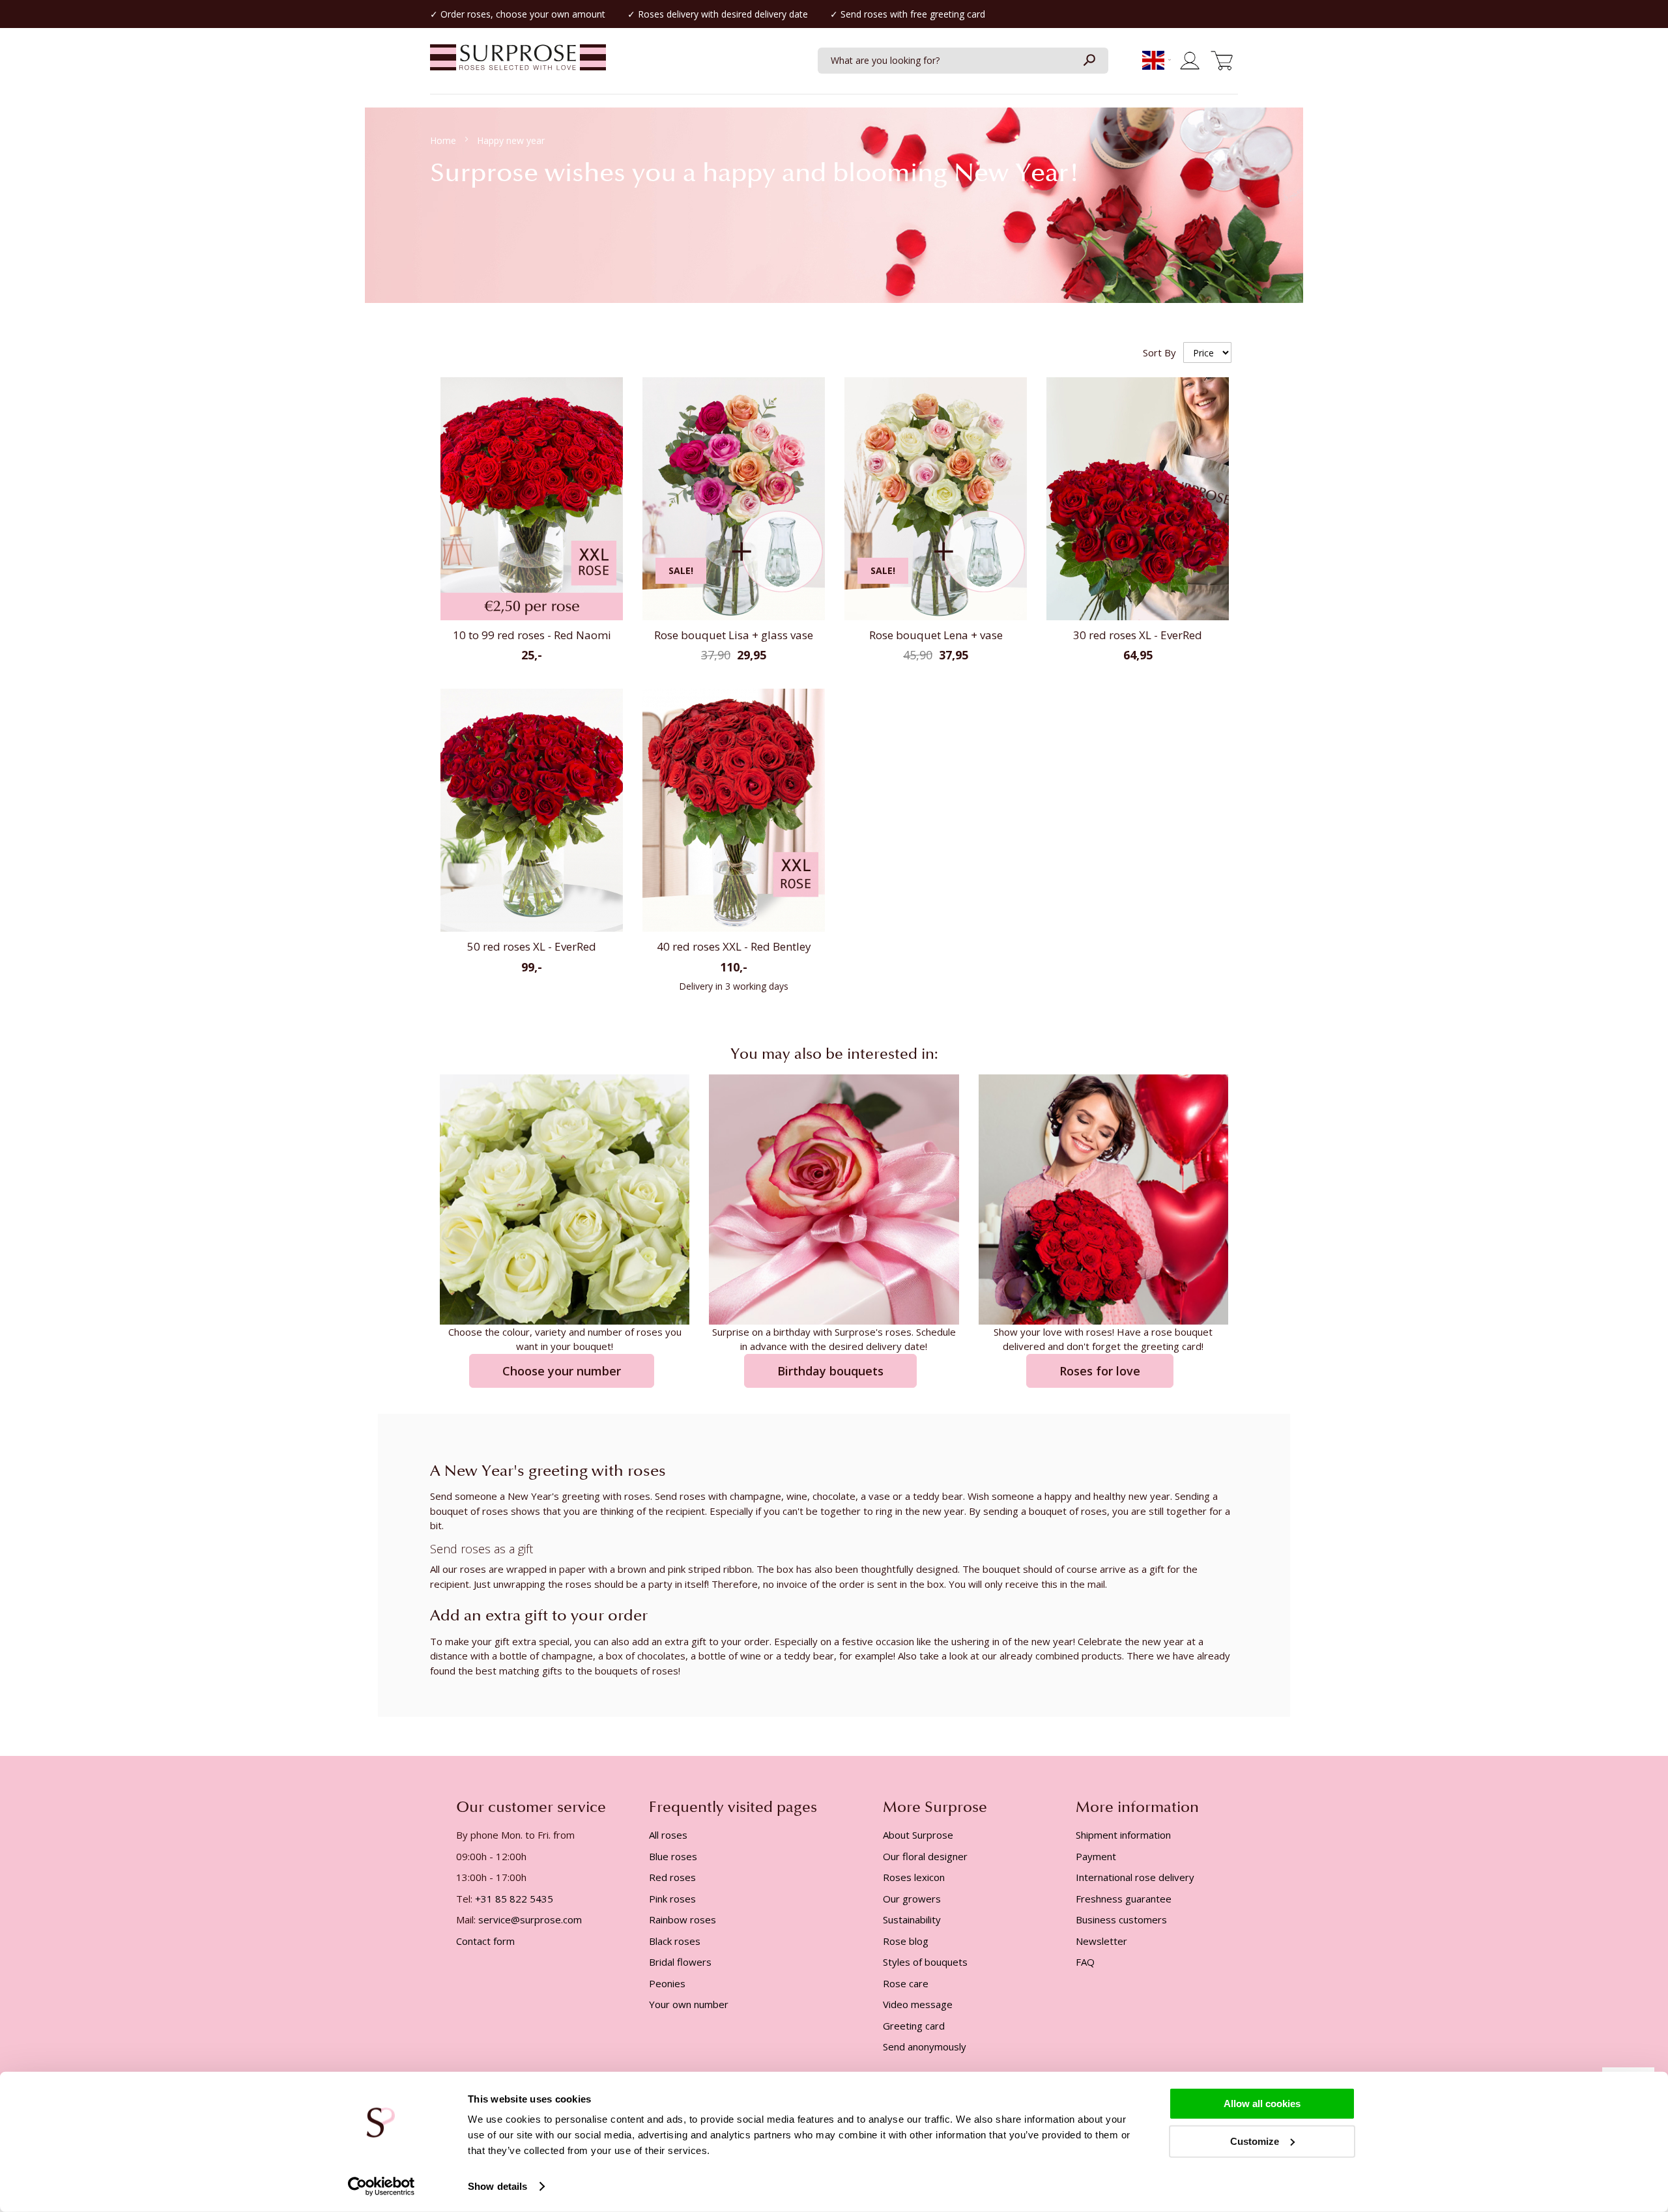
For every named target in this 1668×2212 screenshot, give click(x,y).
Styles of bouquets (925, 1962)
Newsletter (1101, 1941)
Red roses (672, 1877)
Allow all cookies (1262, 2104)
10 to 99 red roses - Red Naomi (532, 635)
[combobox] (963, 61)
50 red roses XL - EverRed (532, 946)
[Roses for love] (1103, 1198)
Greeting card (914, 2026)
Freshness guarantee (1124, 1899)
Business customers (1121, 1919)
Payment (1096, 1856)
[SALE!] (734, 617)
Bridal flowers (680, 1962)
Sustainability (912, 1919)
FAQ (1085, 1962)
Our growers (912, 1899)
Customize (1255, 2141)
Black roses (675, 1941)
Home (444, 140)
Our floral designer (925, 1856)
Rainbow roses (683, 1919)
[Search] (1089, 61)
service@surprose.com (530, 1919)
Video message (918, 2004)
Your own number (689, 2004)
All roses (668, 1835)
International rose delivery (1135, 1877)
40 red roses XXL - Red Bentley (734, 946)
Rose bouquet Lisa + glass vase (734, 635)
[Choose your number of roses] (565, 1198)
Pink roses (672, 1899)
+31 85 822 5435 (514, 1899)
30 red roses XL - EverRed (1138, 635)
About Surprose (918, 1835)
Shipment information (1123, 1835)
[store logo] (518, 64)
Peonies (667, 1983)
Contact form (485, 1941)
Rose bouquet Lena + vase (936, 635)
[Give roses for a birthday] (834, 1198)
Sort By (1159, 352)
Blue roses (673, 1856)
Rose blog (906, 1941)
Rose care (906, 1983)
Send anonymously (925, 2047)
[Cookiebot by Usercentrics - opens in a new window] (381, 2187)
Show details (497, 2186)
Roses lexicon (914, 1877)
